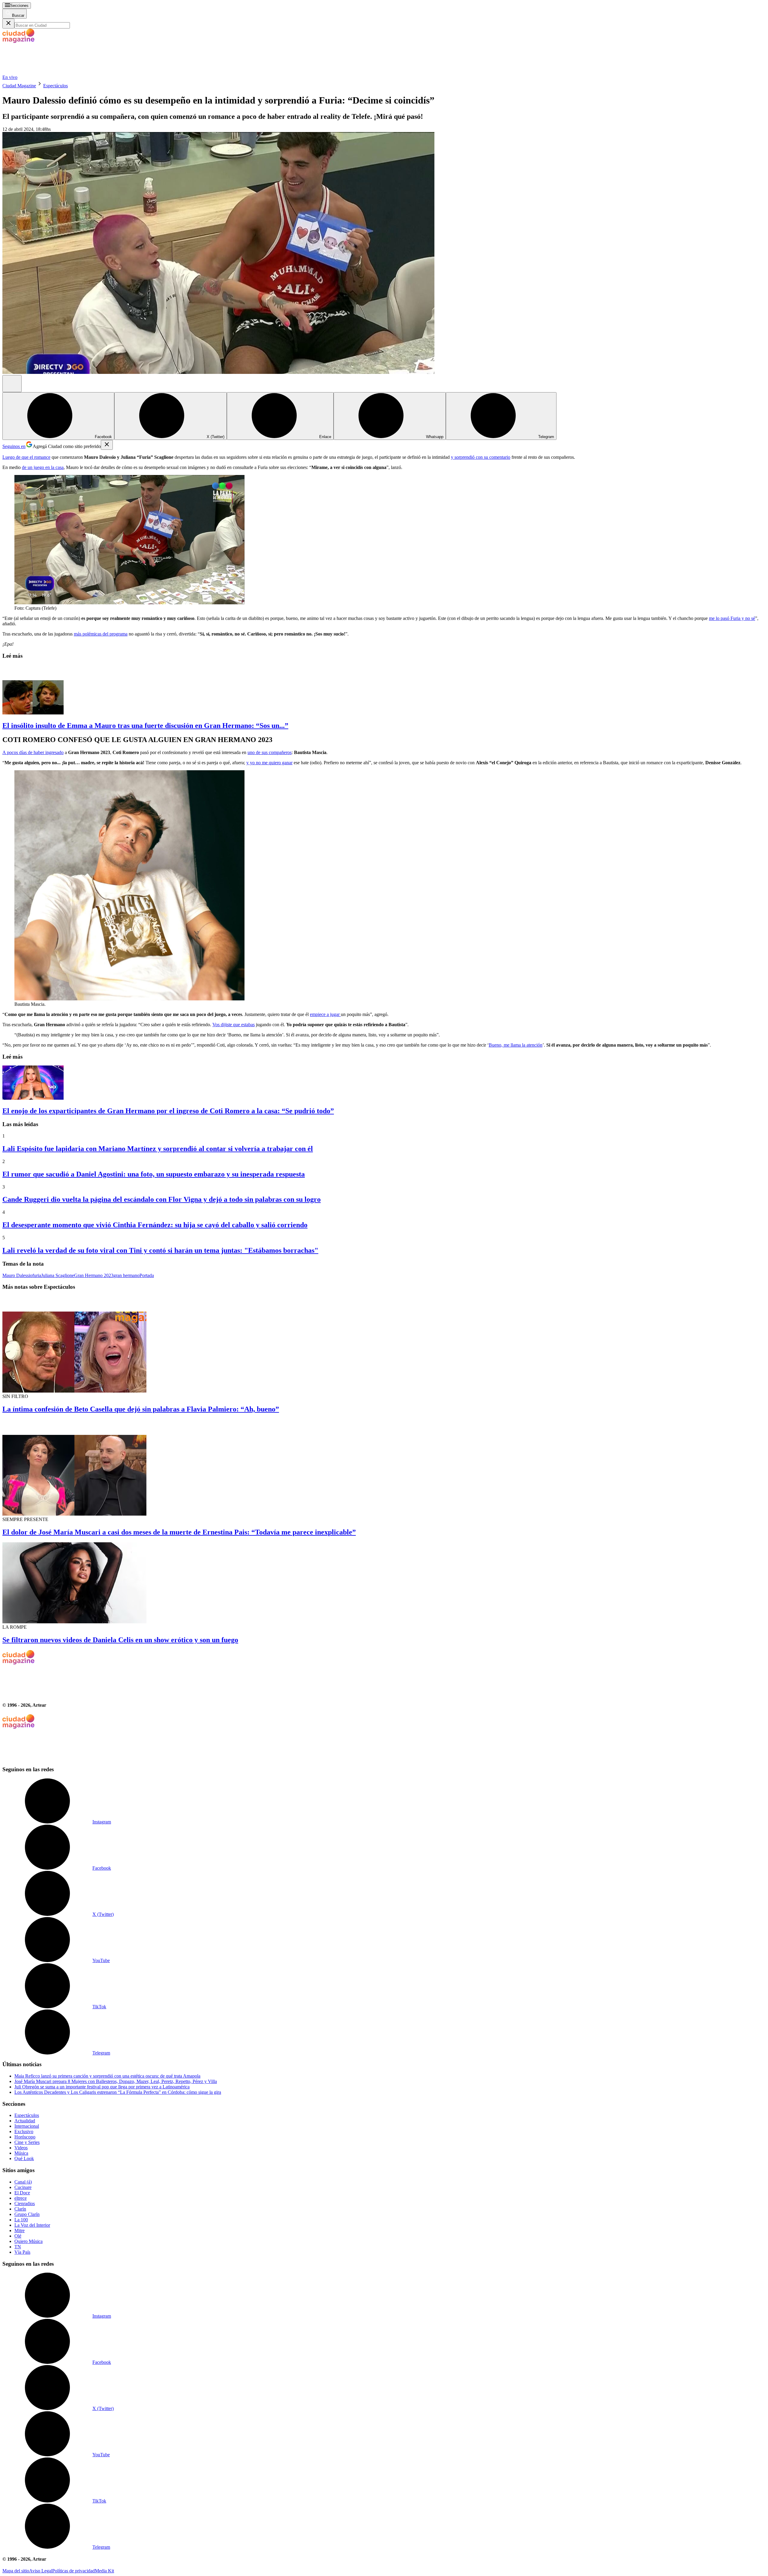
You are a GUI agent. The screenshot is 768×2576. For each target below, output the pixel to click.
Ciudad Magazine (19, 86)
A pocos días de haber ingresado (33, 752)
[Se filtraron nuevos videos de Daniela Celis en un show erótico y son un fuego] (384, 1583)
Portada (147, 1275)
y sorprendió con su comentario (481, 457)
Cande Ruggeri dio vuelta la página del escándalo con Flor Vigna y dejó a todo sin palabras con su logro (162, 1199)
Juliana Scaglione (58, 1275)
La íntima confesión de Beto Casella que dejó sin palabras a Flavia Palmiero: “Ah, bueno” (141, 1409)
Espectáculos (55, 86)
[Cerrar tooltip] (107, 445)
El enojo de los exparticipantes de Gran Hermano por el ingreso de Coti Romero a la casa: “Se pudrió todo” (168, 1111)
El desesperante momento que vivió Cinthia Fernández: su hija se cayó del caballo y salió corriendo (155, 1225)
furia (37, 1275)
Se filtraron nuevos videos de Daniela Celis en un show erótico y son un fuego (120, 1640)
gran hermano (126, 1275)
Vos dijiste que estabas (234, 1025)
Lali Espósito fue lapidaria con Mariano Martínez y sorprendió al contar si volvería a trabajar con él (158, 1149)
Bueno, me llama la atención (516, 1045)
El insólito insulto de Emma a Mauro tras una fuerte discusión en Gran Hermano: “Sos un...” (145, 726)
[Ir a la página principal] (47, 72)
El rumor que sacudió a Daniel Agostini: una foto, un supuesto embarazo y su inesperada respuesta (154, 1174)
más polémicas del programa (101, 634)
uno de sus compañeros (270, 752)
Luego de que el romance (26, 457)
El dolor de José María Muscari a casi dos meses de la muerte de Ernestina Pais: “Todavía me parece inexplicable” (179, 1532)
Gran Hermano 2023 (94, 1275)
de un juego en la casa (43, 467)
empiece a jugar (325, 1014)
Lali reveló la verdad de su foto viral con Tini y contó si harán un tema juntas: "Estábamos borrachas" (160, 1250)
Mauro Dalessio (17, 1275)
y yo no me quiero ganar (269, 763)
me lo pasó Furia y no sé (732, 618)
